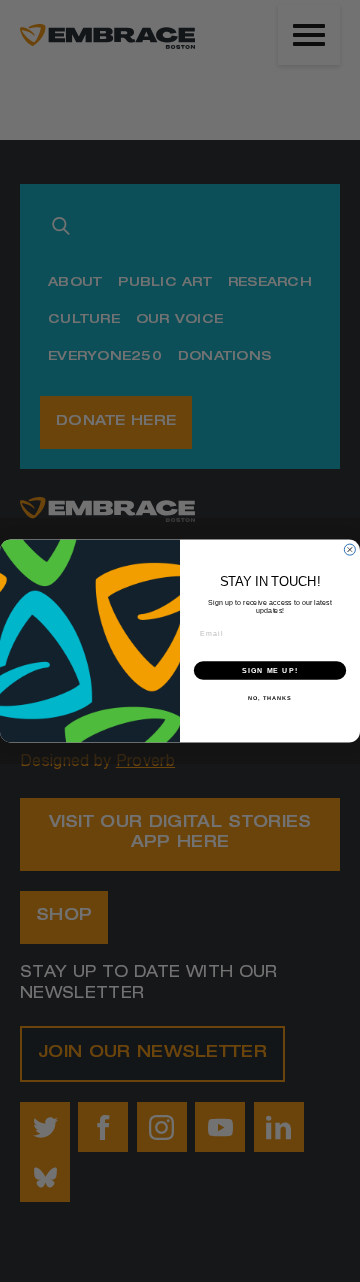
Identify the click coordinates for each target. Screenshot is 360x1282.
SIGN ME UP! (270, 671)
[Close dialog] (349, 549)
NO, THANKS (270, 698)
